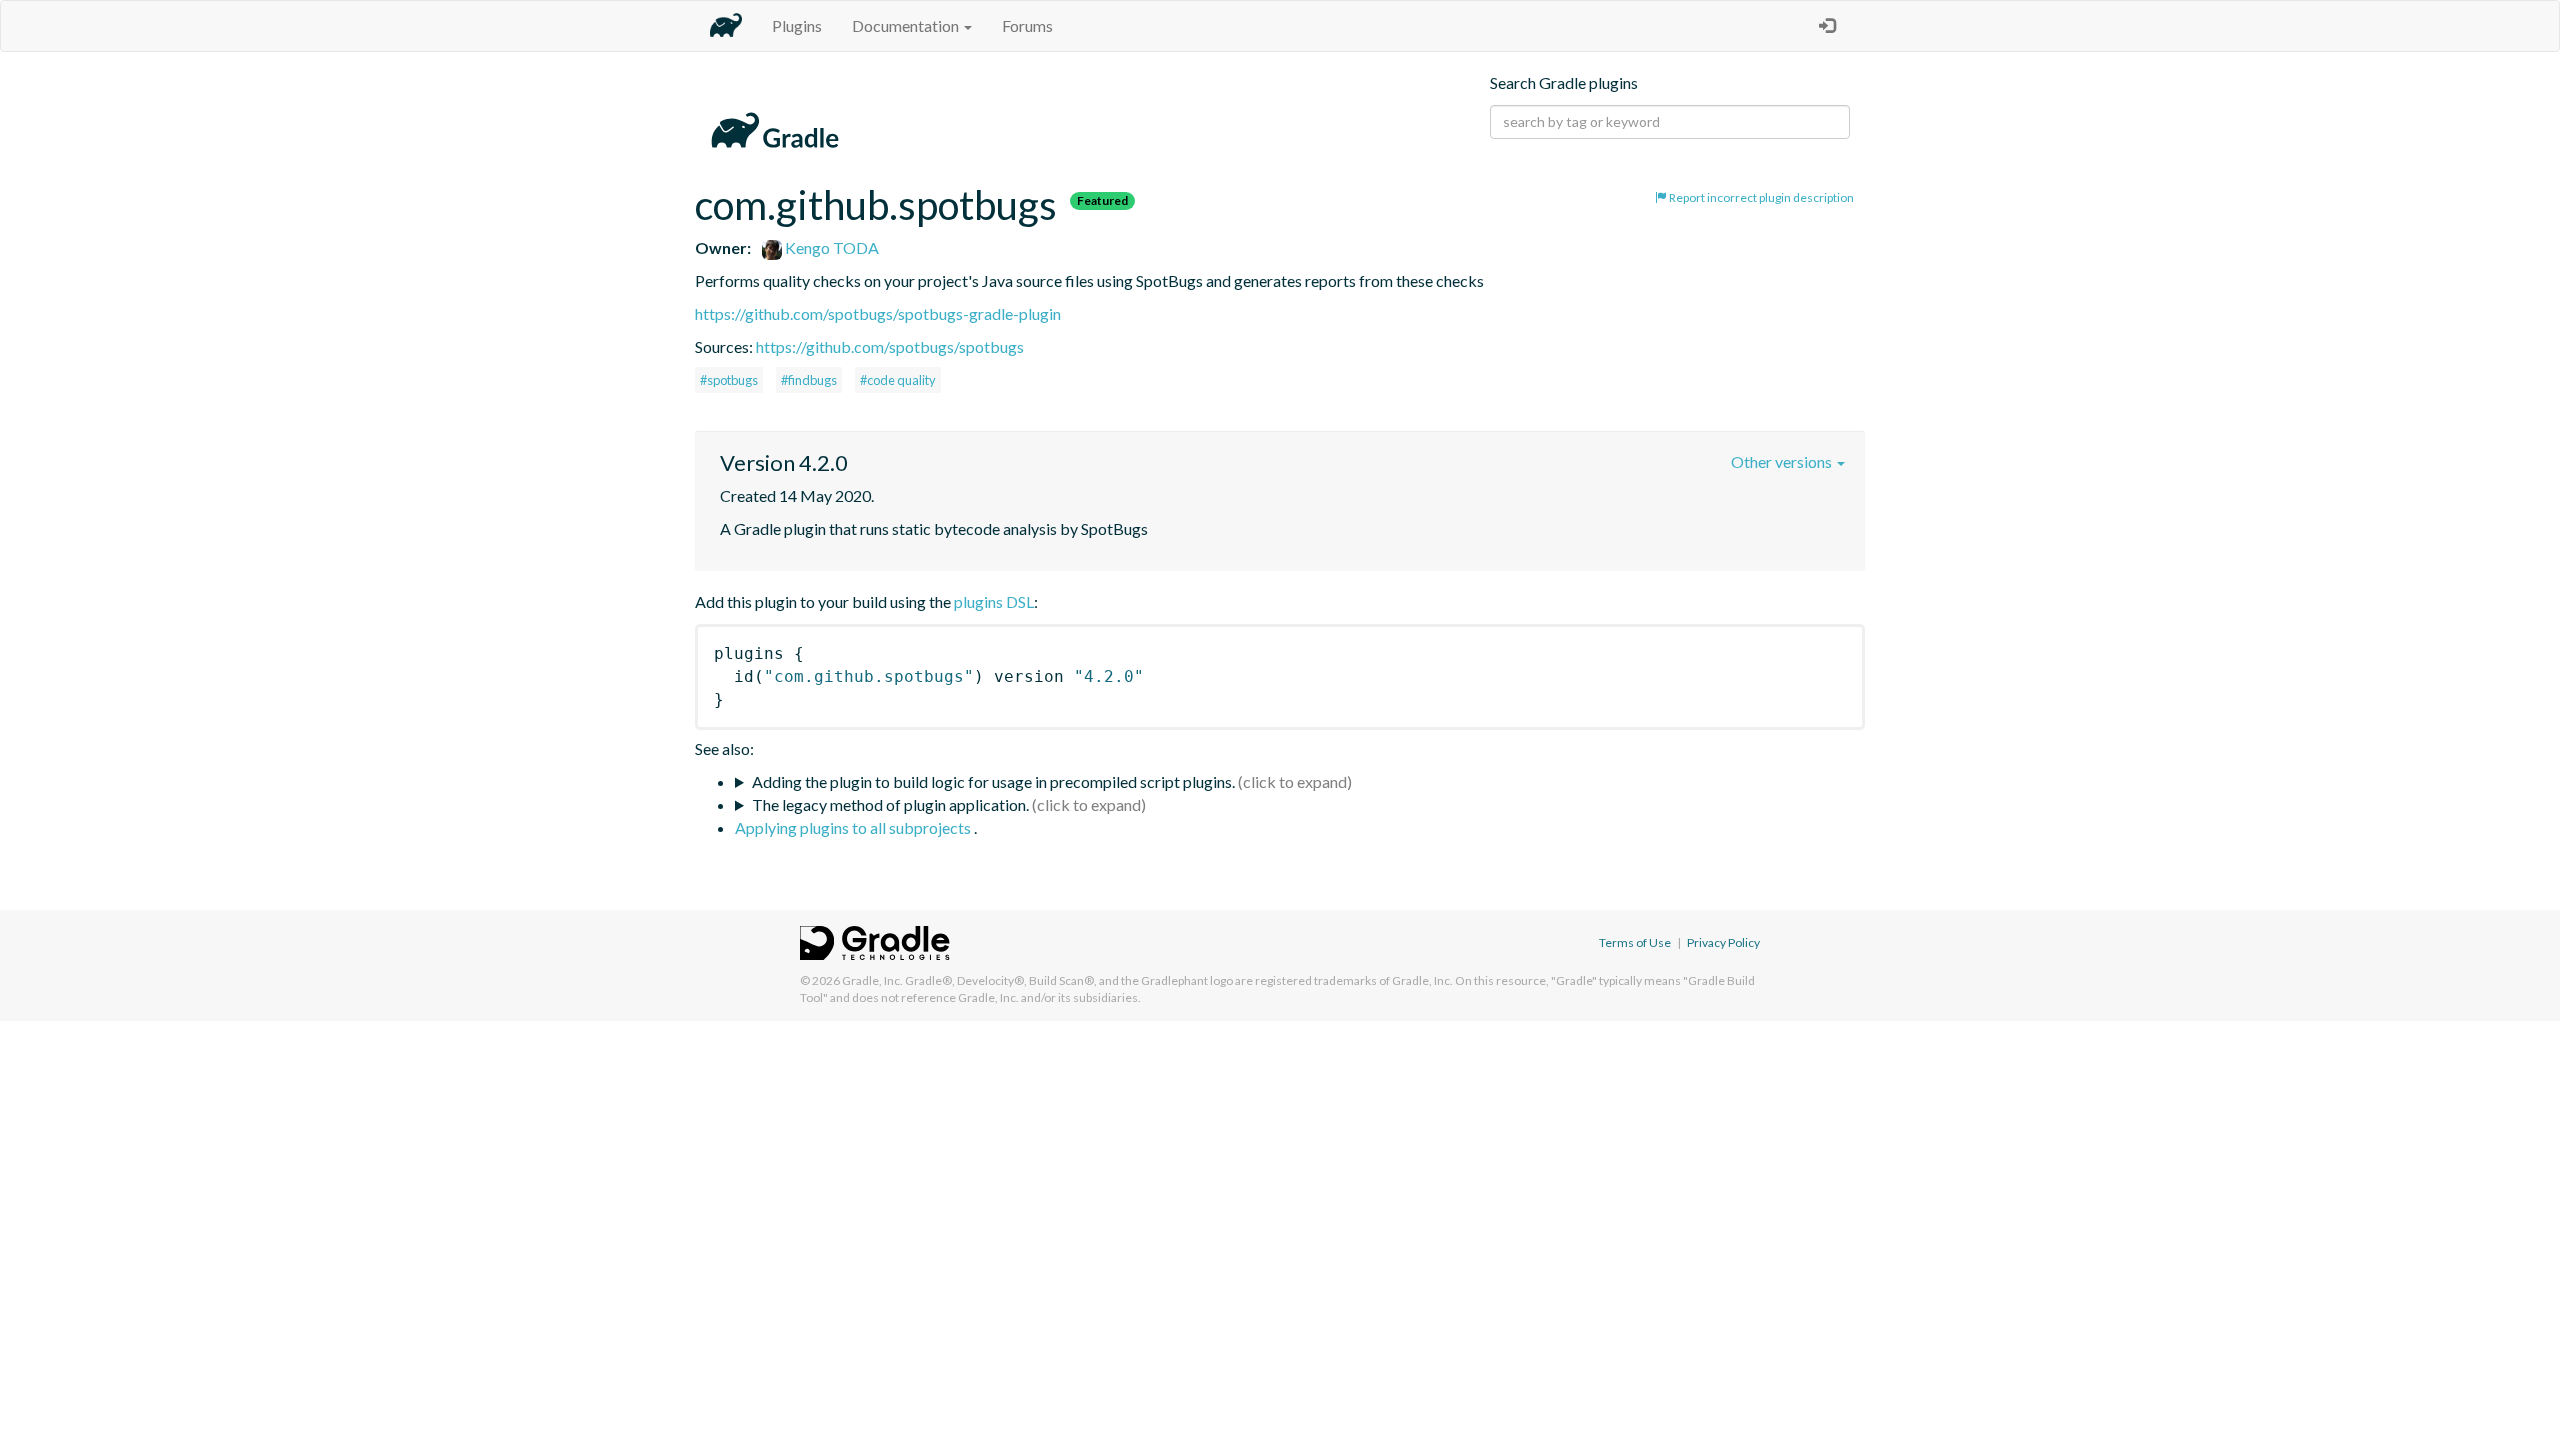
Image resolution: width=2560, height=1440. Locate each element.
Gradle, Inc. (872, 980)
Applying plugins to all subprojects (854, 827)
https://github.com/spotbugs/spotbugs (890, 346)
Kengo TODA (830, 247)
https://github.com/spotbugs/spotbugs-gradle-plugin (878, 313)
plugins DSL (994, 601)
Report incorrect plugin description (1760, 197)
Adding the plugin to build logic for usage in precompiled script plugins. (993, 781)
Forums (1027, 25)
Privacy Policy (1723, 942)
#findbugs (809, 380)
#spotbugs (729, 380)
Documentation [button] (907, 25)
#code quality (898, 380)
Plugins (797, 25)
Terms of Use (1635, 942)
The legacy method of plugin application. (890, 804)
